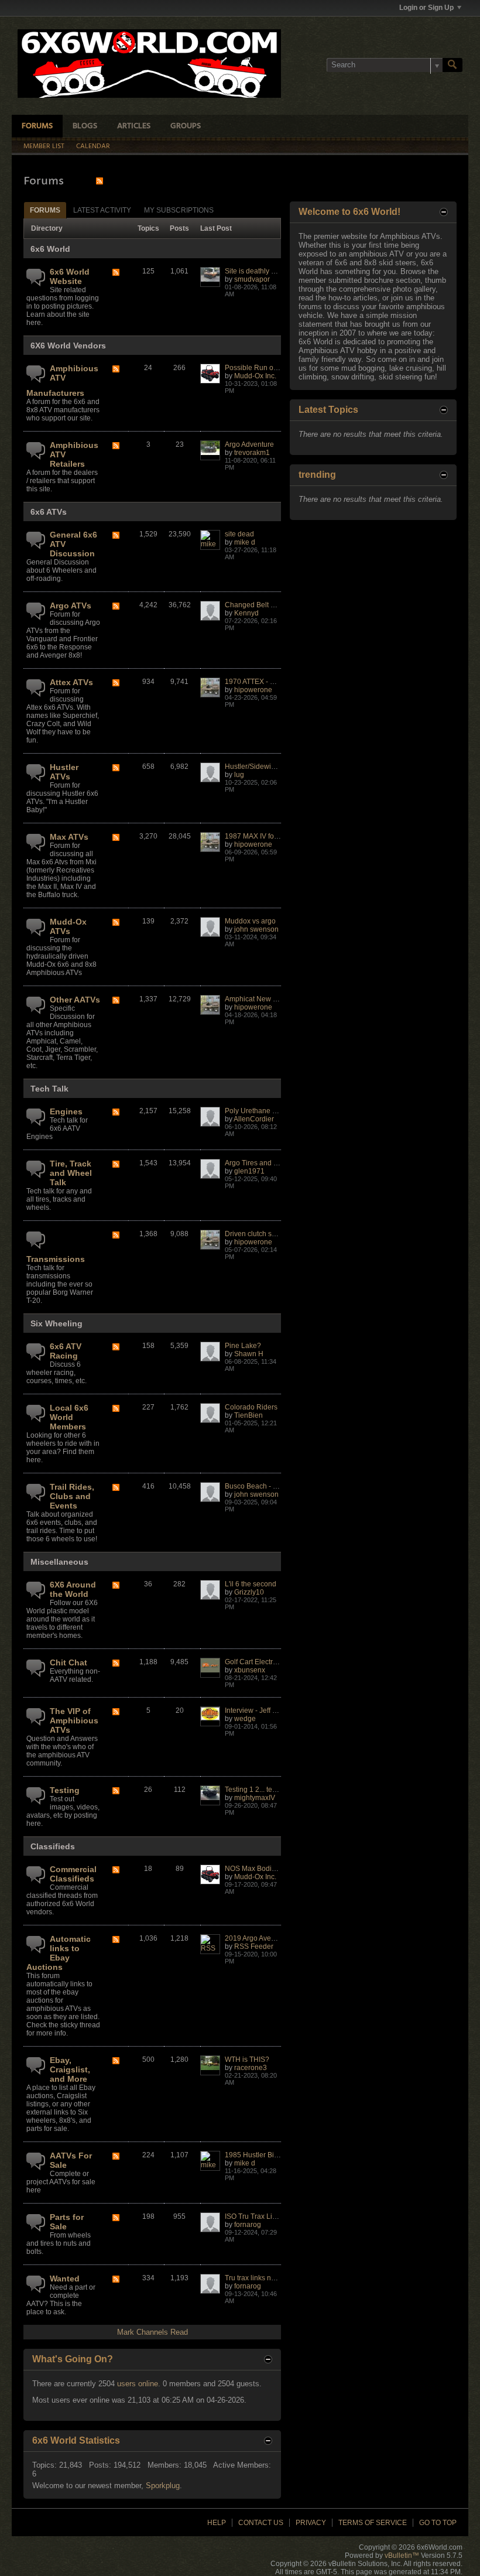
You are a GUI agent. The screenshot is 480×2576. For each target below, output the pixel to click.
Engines (66, 1111)
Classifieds (53, 1846)
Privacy (311, 2523)
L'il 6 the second (251, 1584)
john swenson (256, 929)
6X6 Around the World (73, 1589)
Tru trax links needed (258, 2278)
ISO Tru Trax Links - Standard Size (280, 2216)
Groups (186, 126)
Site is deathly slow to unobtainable (281, 271)
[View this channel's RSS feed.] (100, 181)
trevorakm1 (252, 453)
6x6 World (50, 249)
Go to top (438, 2523)
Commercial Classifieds (73, 1874)
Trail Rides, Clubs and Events (72, 1496)
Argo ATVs (71, 605)
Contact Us (261, 2523)
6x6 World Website (70, 276)
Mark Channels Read (152, 2332)
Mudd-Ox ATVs (68, 926)
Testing (65, 1790)
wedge (245, 1719)
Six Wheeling (56, 1323)
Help (217, 2523)
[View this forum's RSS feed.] (116, 273)
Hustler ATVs (64, 772)
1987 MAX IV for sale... (261, 836)
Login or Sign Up (426, 8)
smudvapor (252, 279)
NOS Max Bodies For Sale (266, 1869)
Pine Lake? (243, 1346)
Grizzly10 (249, 1592)
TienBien (248, 1415)
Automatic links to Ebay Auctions (59, 1953)
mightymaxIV (255, 1798)
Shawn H (249, 1354)
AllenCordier (254, 1119)
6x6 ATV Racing (66, 1351)
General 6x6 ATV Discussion (73, 544)
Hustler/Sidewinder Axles (265, 767)
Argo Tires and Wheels (261, 1163)
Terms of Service (373, 2523)
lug (239, 775)
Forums (37, 126)
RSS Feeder (254, 1946)
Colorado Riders (251, 1407)
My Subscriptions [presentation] (179, 210)
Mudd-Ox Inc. (255, 376)
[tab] (45, 210)
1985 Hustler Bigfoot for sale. (271, 2155)
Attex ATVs (71, 682)
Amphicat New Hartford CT (267, 999)
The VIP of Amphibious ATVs (74, 1720)
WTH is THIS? (247, 2060)
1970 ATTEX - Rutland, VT (266, 682)
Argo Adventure (249, 444)
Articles (134, 126)
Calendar (93, 146)
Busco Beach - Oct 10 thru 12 (271, 1486)
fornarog (248, 2225)
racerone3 (251, 2068)
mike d (245, 542)
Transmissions (56, 1259)
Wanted (65, 2279)
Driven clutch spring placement (274, 1234)
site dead (239, 534)
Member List (44, 146)
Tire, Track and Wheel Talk (71, 1173)
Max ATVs (69, 837)
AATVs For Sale (71, 2160)
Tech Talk (49, 1089)
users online (138, 2384)
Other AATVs (75, 1000)
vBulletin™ (402, 2556)
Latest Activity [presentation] (102, 210)
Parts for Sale (67, 2222)
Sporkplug (163, 2486)
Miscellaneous (59, 1562)
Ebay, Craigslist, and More (70, 2069)
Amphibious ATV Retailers (74, 454)
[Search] (452, 65)
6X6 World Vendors (68, 345)
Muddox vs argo (250, 921)
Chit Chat (68, 1662)
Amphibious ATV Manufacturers (62, 381)
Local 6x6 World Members (69, 1417)
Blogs (85, 126)
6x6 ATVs (49, 512)
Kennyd (246, 613)
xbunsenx (250, 1670)
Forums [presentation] (45, 210)
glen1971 (249, 1171)
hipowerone (253, 690)
